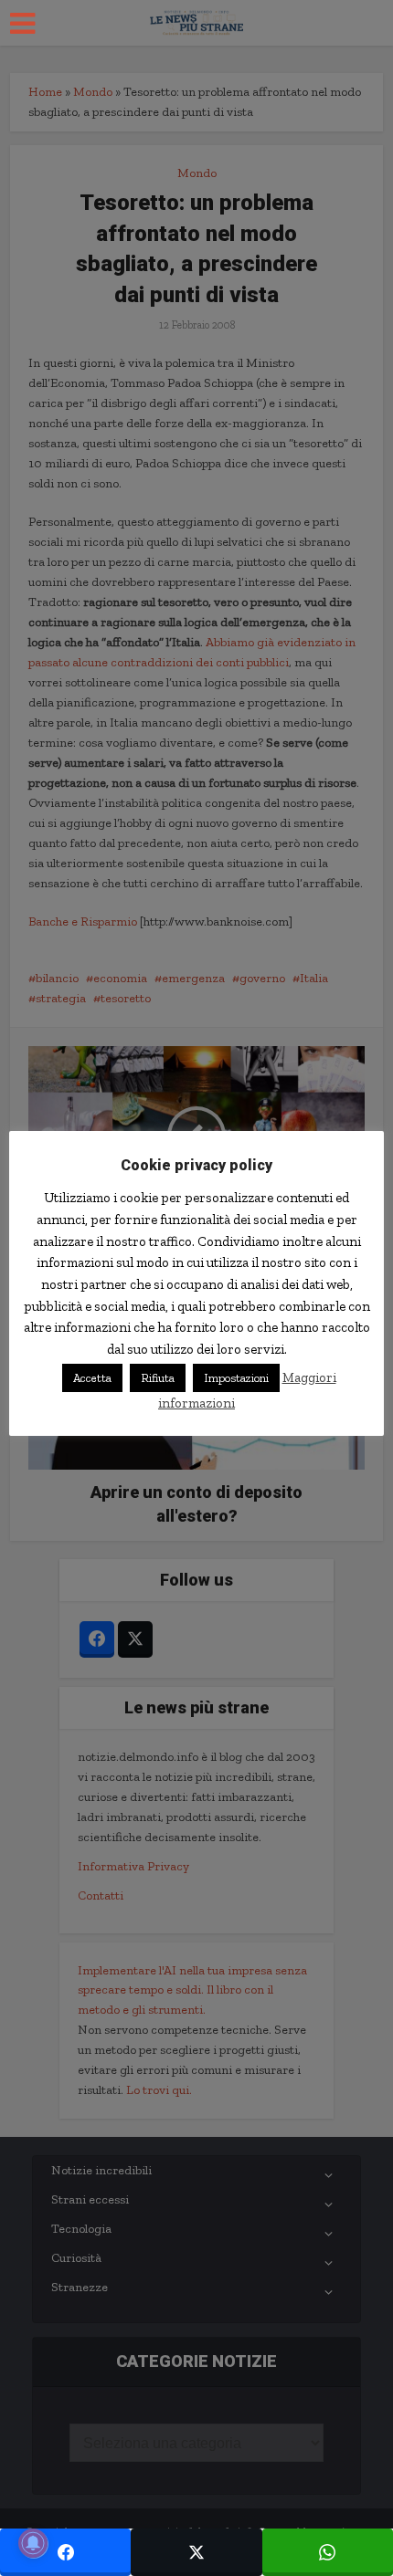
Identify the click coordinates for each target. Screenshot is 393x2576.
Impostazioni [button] (236, 1378)
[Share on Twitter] (196, 2552)
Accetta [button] (92, 1378)
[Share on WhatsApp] (328, 2552)
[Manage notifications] (33, 2543)
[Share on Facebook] (65, 2552)
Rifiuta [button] (158, 1378)
